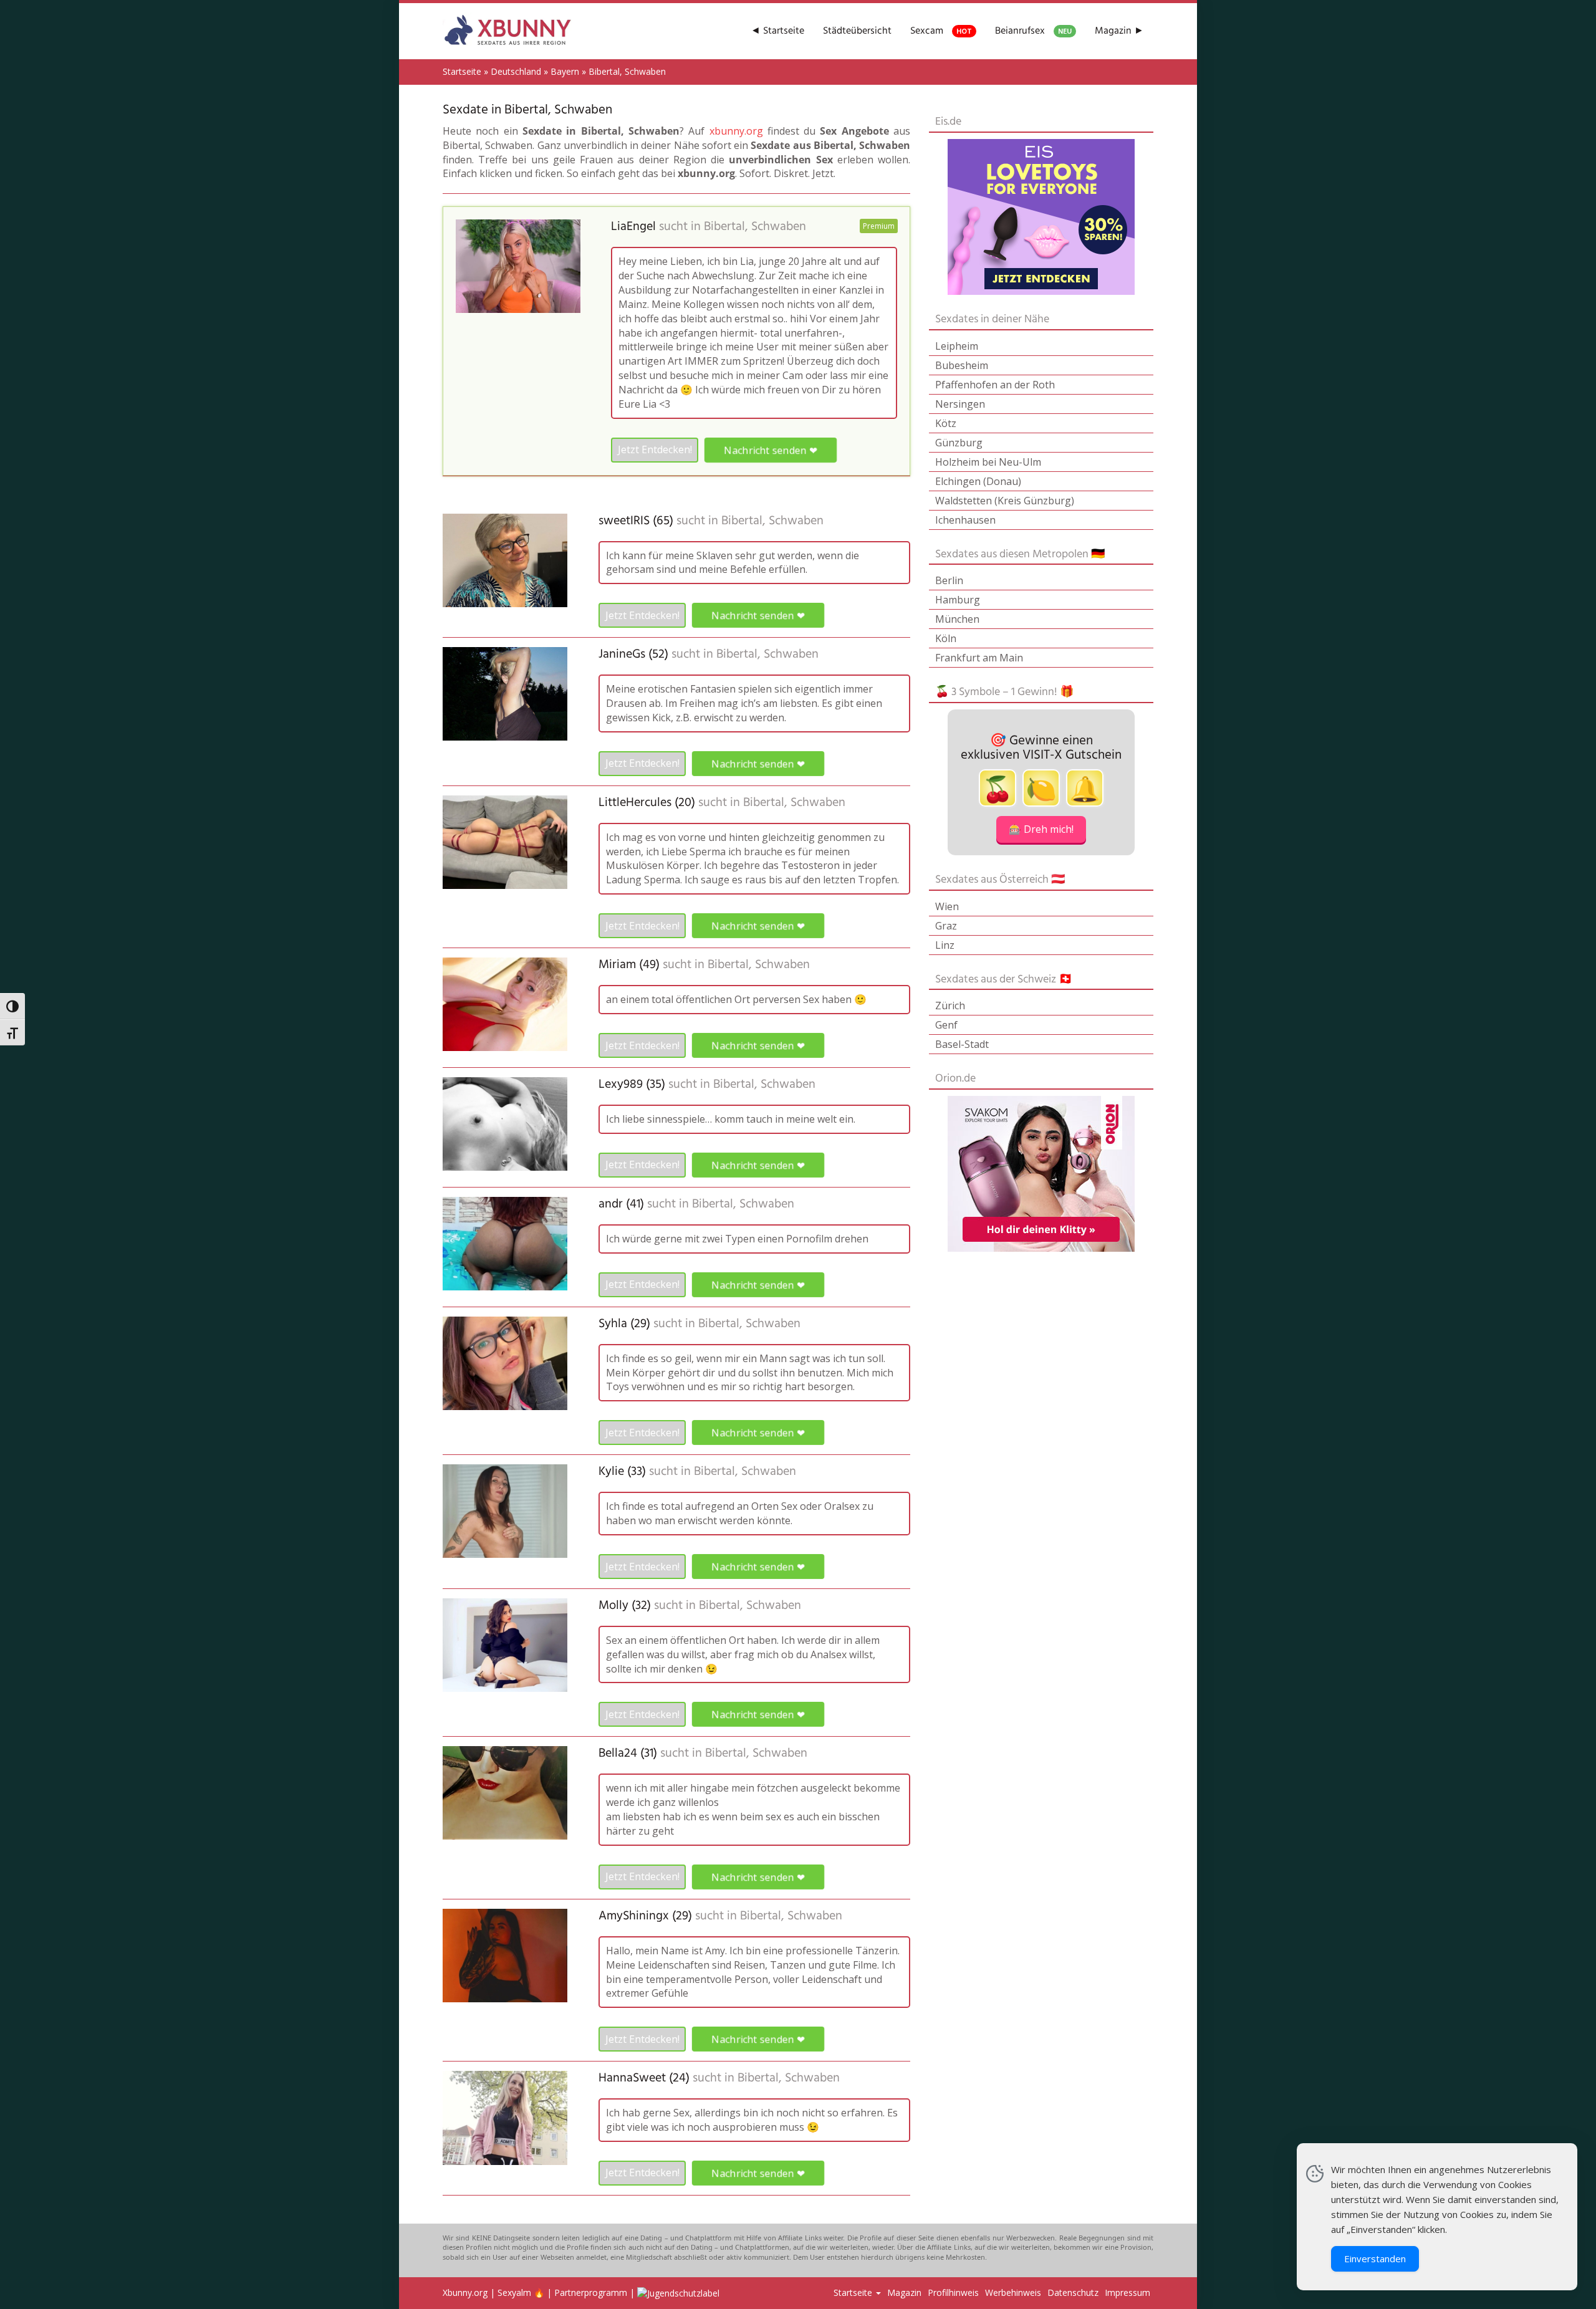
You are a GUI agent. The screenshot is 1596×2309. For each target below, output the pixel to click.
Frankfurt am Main (979, 658)
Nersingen (960, 404)
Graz (946, 926)
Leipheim (957, 346)
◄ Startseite (777, 31)
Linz (945, 945)
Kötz (946, 423)
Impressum (1127, 2292)
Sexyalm (514, 2292)
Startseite (462, 71)
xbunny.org (736, 131)
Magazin (904, 2292)
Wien (947, 906)
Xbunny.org (465, 2292)
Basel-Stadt (962, 1044)
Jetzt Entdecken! (655, 449)
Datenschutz (1073, 2292)
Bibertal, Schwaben (755, 227)
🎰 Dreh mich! (1041, 829)
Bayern (565, 71)
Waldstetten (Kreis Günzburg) (1005, 501)
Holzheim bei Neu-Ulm (988, 462)
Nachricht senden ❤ (770, 449)
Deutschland (516, 71)
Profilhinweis (953, 2292)
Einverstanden (1375, 2259)
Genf (946, 1025)
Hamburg (958, 600)
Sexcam (941, 31)
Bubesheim (962, 365)
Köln (946, 638)
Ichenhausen (965, 520)
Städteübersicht (857, 31)
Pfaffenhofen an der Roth (995, 385)
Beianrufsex (1033, 31)
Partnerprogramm (591, 2292)
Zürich (950, 1006)
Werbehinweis (1013, 2292)
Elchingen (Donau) (978, 481)
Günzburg (959, 443)
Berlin (949, 580)
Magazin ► (1119, 31)
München (957, 619)
